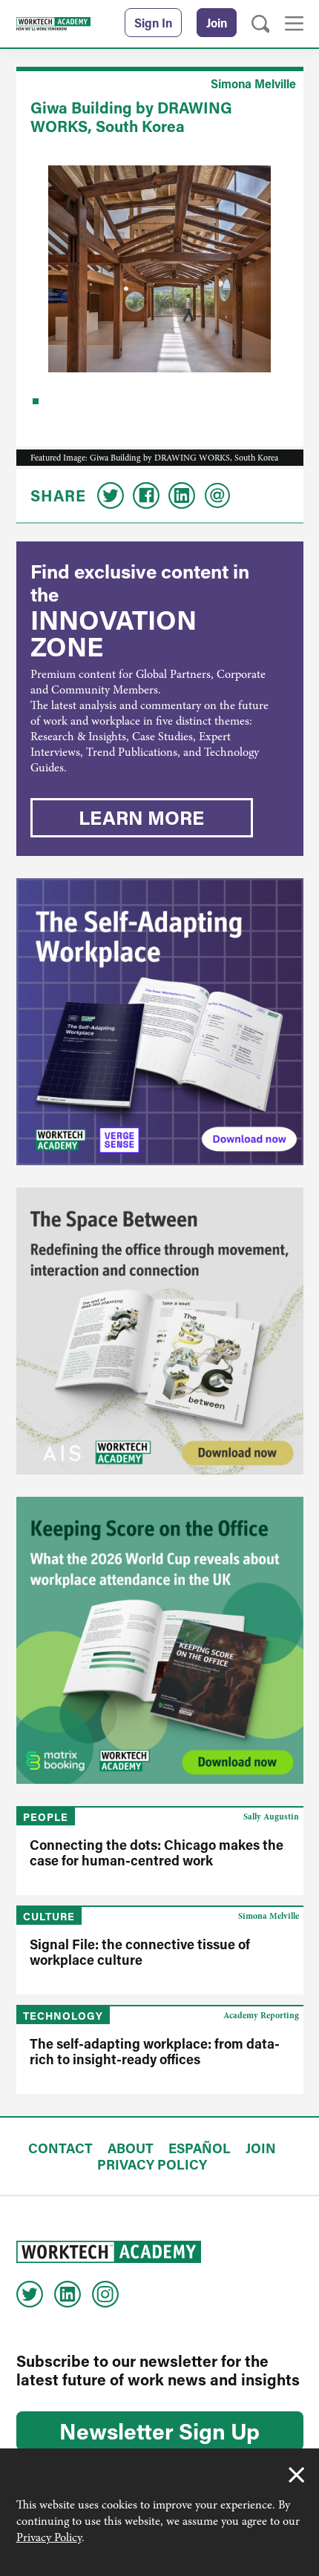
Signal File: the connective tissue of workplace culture (140, 1952)
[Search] (261, 24)
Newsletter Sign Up (159, 2431)
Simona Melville (253, 83)
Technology (63, 2016)
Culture (49, 1916)
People (46, 1817)
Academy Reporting (261, 2015)
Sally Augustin (271, 1816)
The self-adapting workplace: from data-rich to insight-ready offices (155, 2051)
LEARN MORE (141, 817)
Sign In (153, 23)
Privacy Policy (49, 2537)
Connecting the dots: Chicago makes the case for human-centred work (157, 1852)
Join (217, 23)
